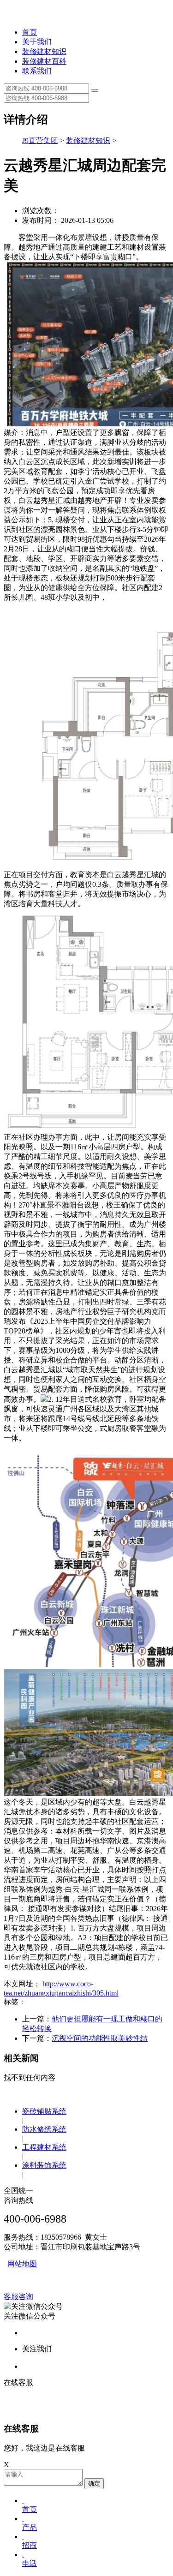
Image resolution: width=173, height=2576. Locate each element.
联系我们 (37, 71)
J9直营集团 (40, 140)
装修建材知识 (44, 51)
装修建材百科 (44, 61)
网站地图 (22, 2264)
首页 (30, 32)
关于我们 (37, 42)
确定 (94, 2483)
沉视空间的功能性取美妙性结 (100, 2038)
